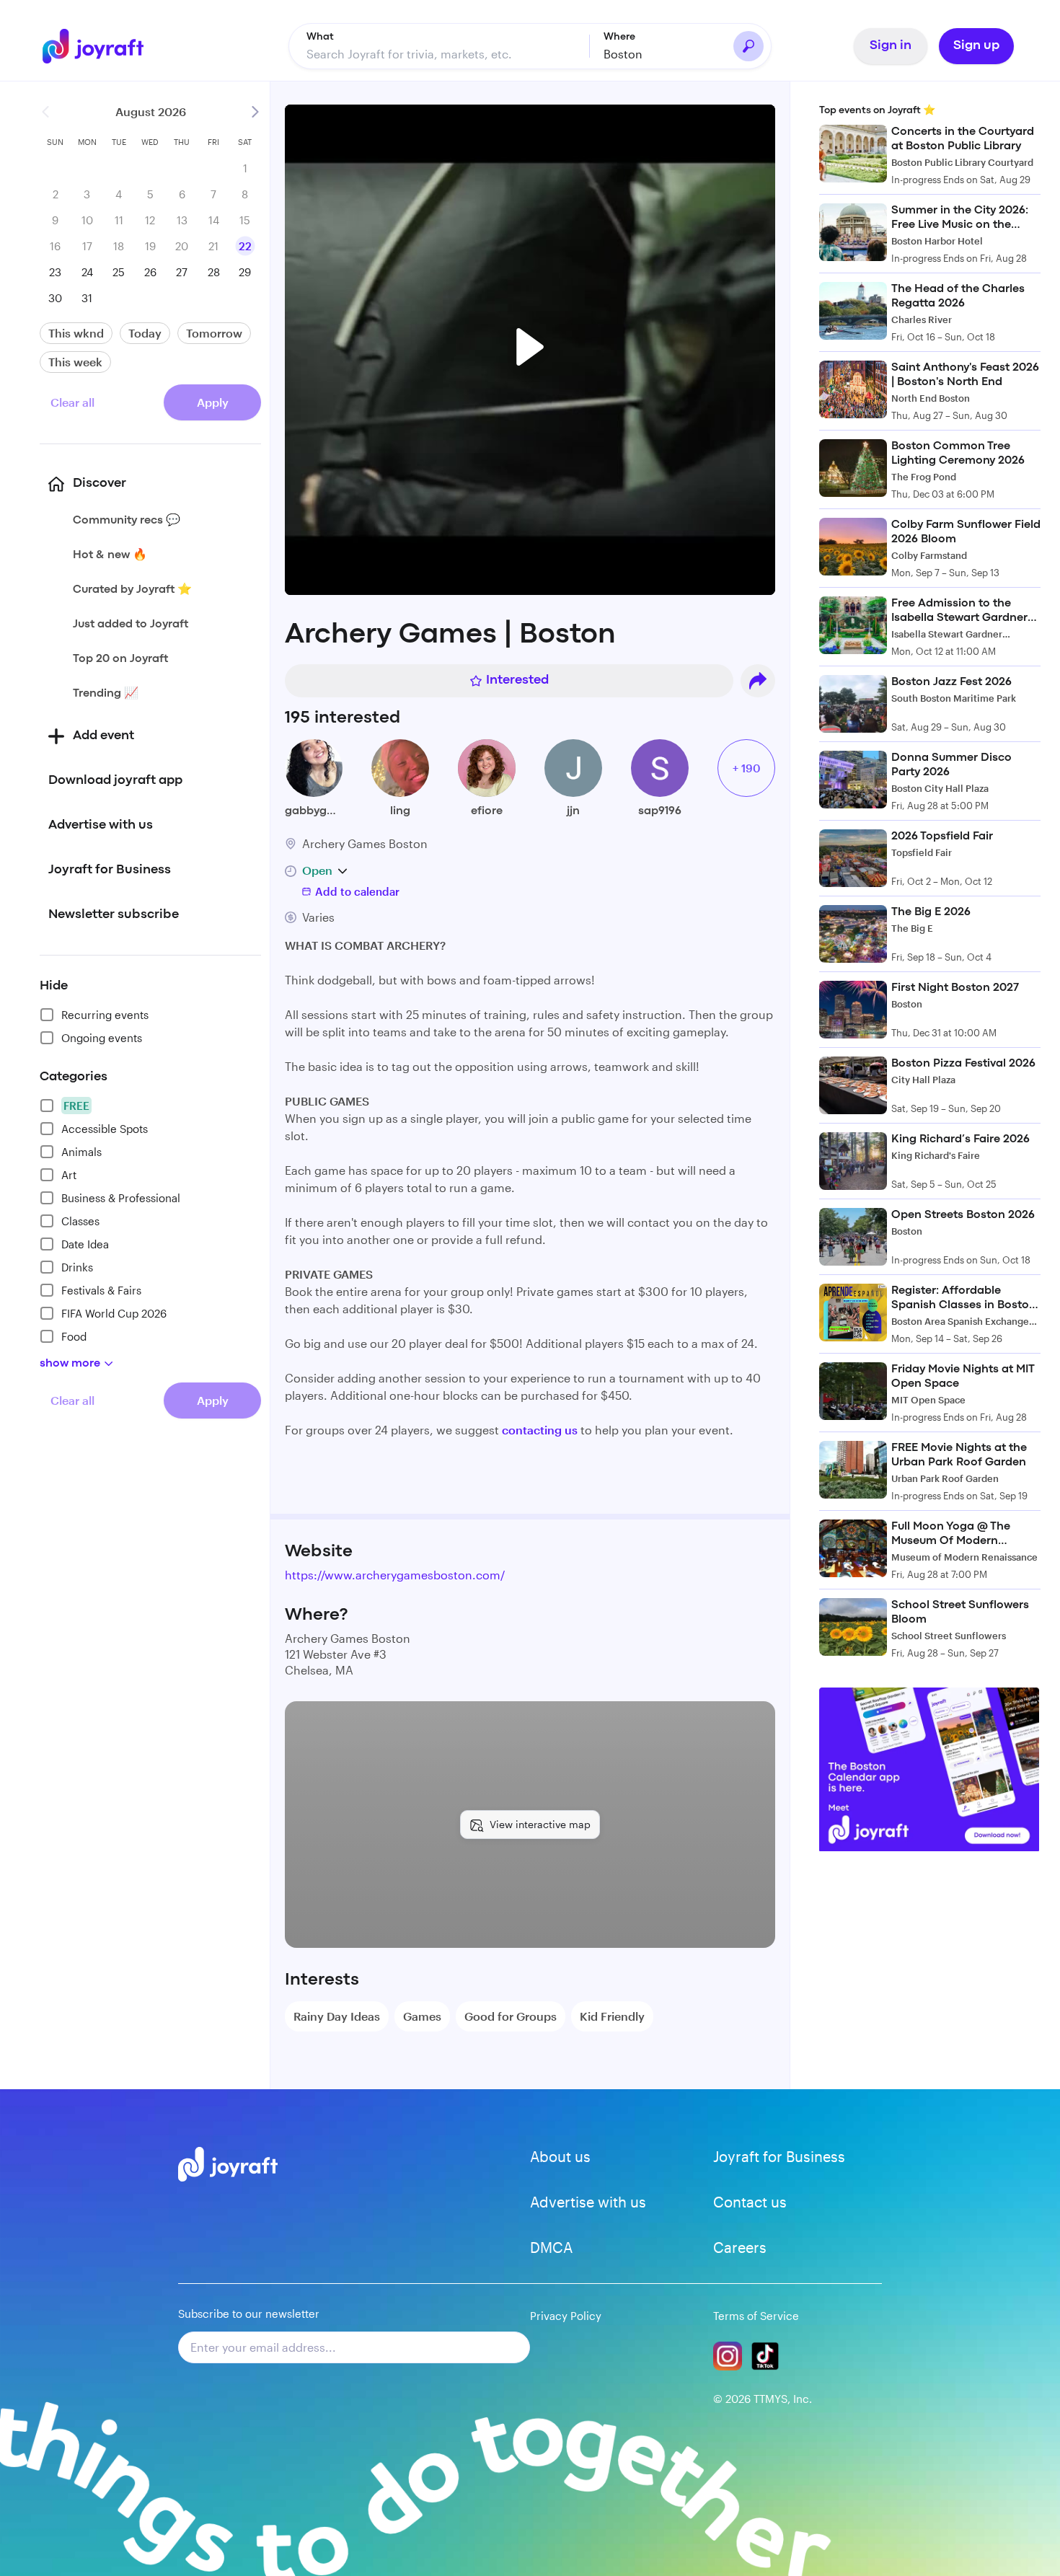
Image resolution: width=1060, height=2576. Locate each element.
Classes (80, 1221)
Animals (81, 1152)
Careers (740, 2247)
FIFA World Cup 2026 (114, 1313)
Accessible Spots (105, 1129)
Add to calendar (357, 891)
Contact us (750, 2202)
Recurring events (105, 1015)
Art (69, 1175)
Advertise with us (588, 2202)
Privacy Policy (566, 2316)
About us (560, 2156)
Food (74, 1336)
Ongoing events (102, 1038)
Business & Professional (121, 1198)
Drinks (77, 1267)
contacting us (540, 1430)
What (320, 37)
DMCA (551, 2247)
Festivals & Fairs (101, 1290)
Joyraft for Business (779, 2156)
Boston (623, 54)
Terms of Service (756, 2316)
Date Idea (85, 1244)
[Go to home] (103, 46)
